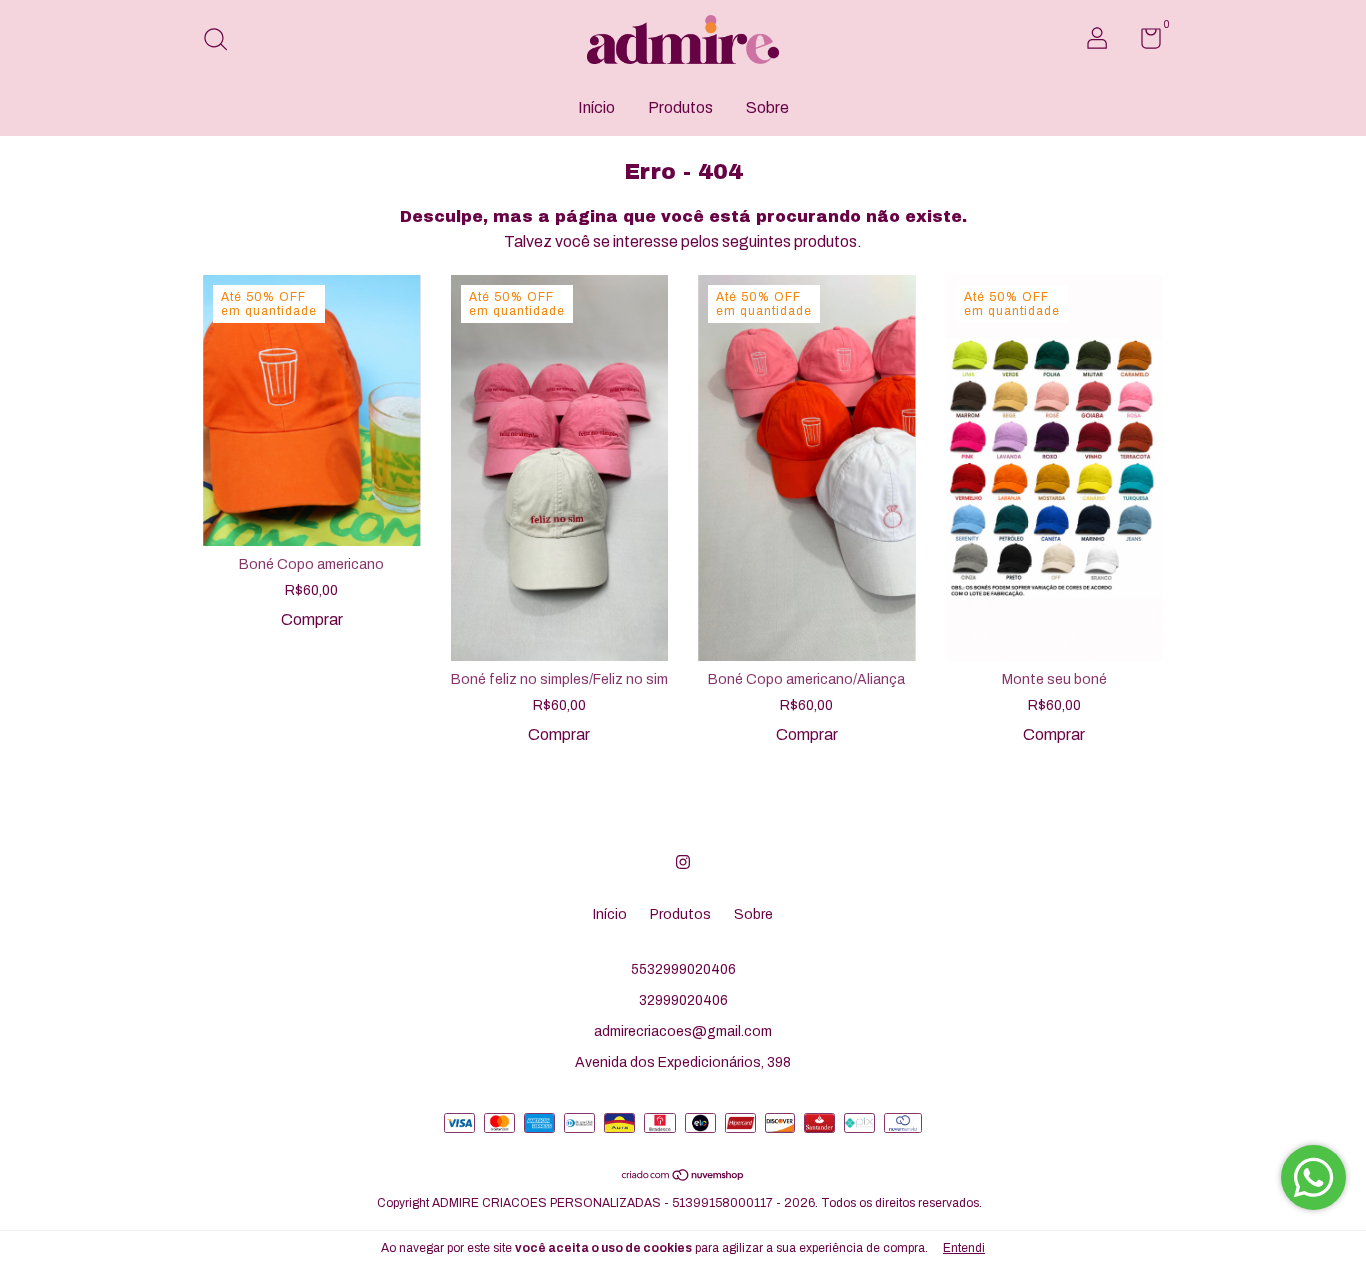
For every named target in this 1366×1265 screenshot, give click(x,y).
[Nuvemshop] (683, 1176)
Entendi (964, 1248)
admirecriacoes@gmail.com (683, 1031)
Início (596, 107)
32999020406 (683, 1000)
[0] (1143, 42)
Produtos (680, 107)
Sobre (767, 107)
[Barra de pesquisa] (222, 41)
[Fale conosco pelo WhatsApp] (1313, 1177)
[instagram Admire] (683, 862)
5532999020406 (683, 969)
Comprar (312, 619)
